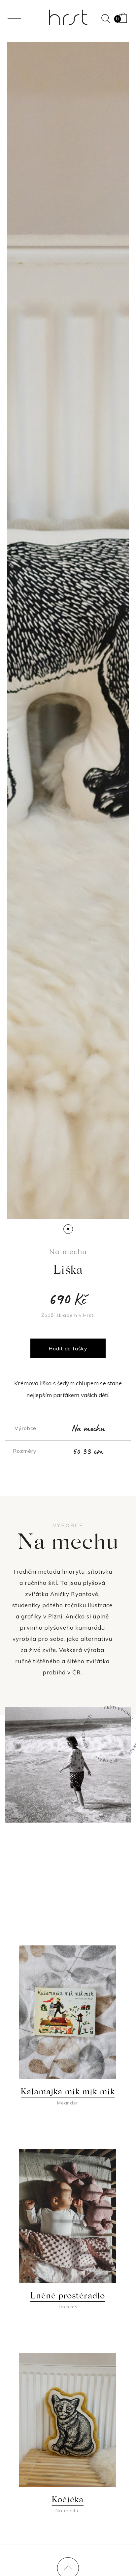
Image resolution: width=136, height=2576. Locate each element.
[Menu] (17, 18)
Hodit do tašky (68, 1348)
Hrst (68, 17)
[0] (123, 16)
